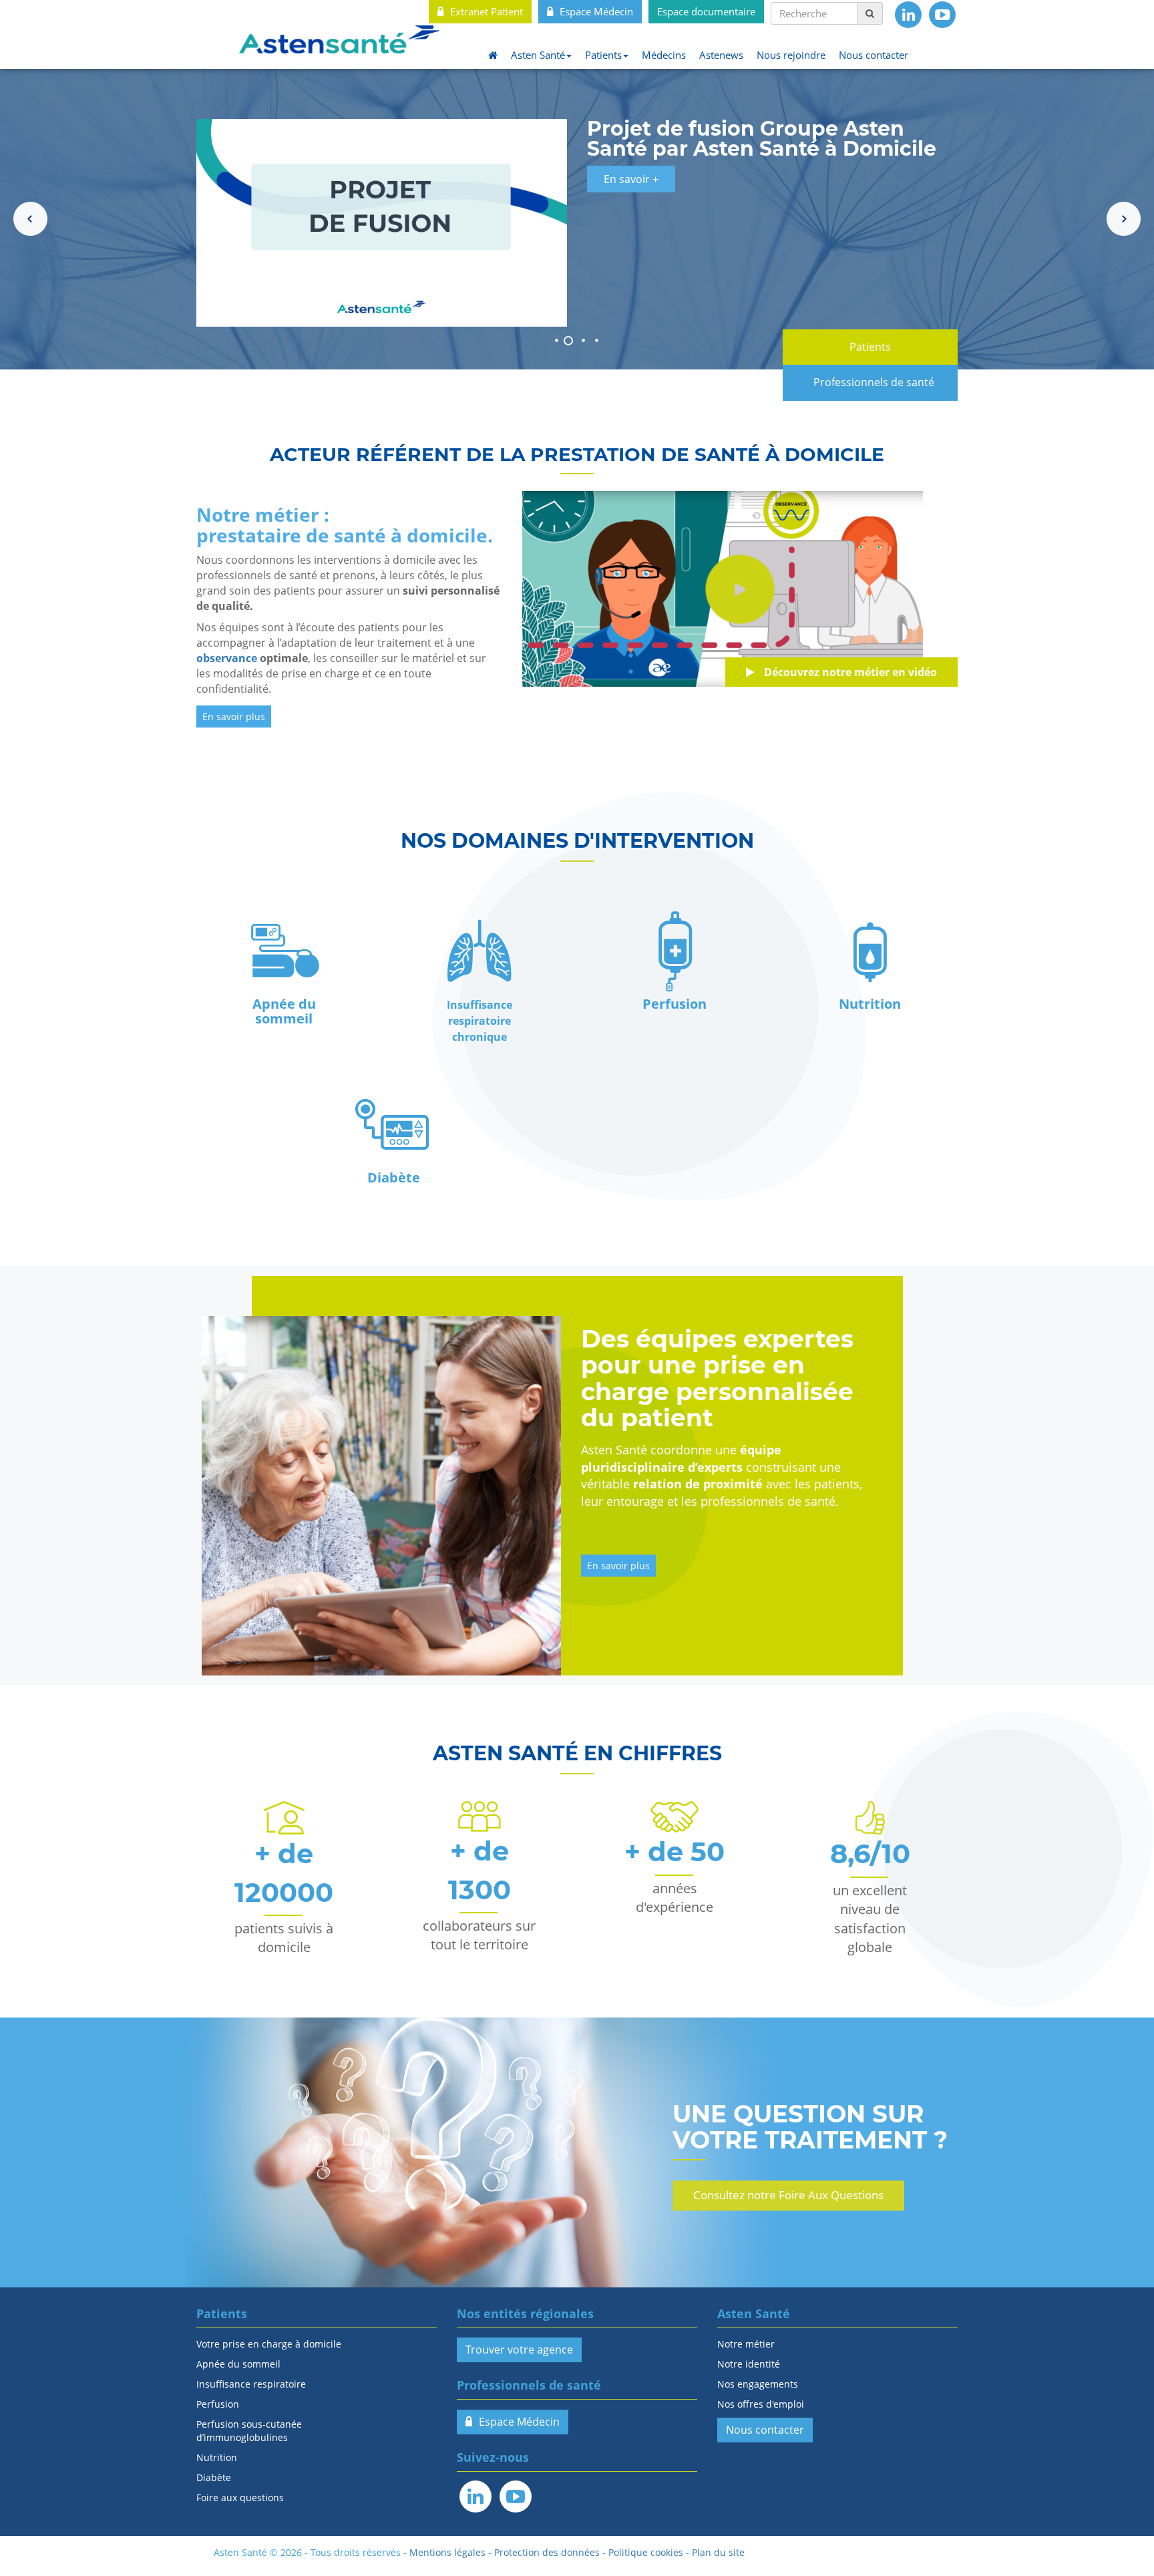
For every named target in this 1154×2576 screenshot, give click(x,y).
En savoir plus (234, 716)
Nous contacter (874, 55)
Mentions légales (447, 2552)
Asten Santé (538, 55)
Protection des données (547, 2552)
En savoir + (631, 179)
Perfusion (218, 2404)
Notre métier (746, 2344)
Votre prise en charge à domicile (269, 2344)
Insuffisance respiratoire (251, 2384)
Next (1124, 219)
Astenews (721, 55)
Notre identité (749, 2364)
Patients (603, 55)
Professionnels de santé (874, 382)
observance (227, 658)
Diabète (214, 2477)
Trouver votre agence (519, 2350)
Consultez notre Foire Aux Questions (788, 2195)
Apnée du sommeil (238, 2364)
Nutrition (217, 2457)
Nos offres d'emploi (761, 2404)
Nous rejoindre (791, 55)
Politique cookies (646, 2552)
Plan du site (718, 2552)
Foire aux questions (240, 2498)
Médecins (664, 55)
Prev (30, 219)
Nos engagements (758, 2384)
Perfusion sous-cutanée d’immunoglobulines (249, 2431)
